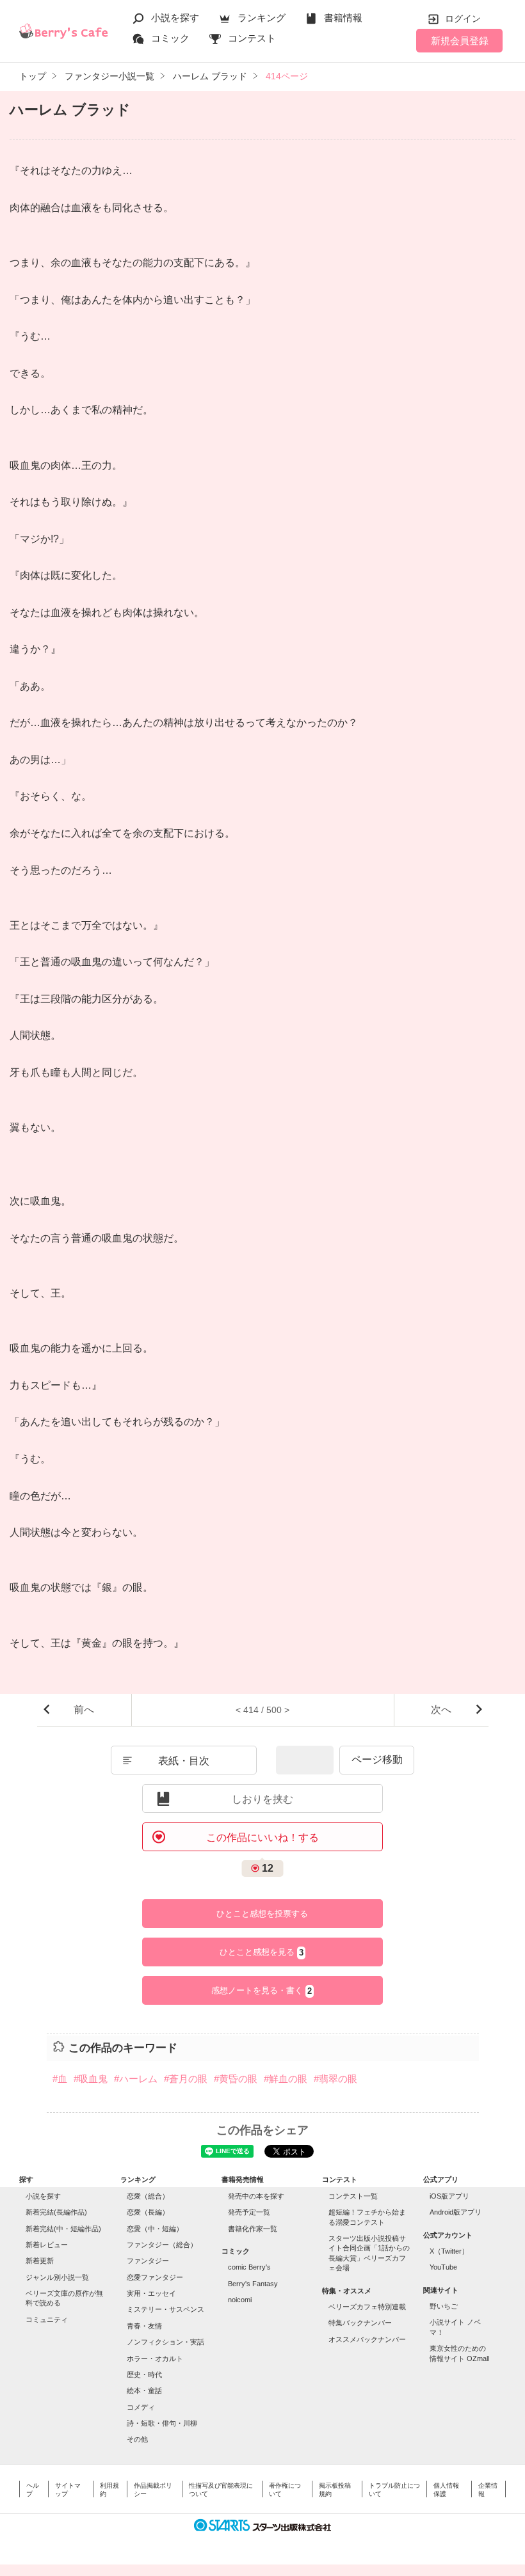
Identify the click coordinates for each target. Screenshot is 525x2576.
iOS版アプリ (449, 2196)
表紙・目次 (184, 1761)
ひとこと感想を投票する (262, 1914)
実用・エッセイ (151, 2293)
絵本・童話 (144, 2390)
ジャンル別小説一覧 (57, 2277)
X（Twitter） (449, 2251)
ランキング (262, 18)
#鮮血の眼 (286, 2079)
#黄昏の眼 (236, 2079)
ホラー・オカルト (155, 2359)
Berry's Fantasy (253, 2284)
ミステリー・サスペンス (166, 2309)
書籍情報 (343, 18)
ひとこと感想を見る (262, 1952)
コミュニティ (47, 2319)
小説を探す (175, 18)
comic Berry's (249, 2267)
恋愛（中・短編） (155, 2229)
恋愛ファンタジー (155, 2277)
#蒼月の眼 (186, 2079)
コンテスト (252, 38)
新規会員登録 (460, 41)
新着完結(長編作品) (56, 2212)
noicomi (240, 2300)
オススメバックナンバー (367, 2339)
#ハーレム (136, 2079)
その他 (137, 2439)
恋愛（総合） (148, 2196)
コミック (170, 38)
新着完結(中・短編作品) (63, 2229)
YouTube (443, 2267)
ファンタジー (148, 2261)
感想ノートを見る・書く (262, 1991)
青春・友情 (144, 2326)
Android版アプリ (456, 2212)
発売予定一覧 (249, 2212)
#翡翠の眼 (335, 2079)
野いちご (444, 2306)
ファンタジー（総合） (162, 2245)
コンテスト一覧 (353, 2196)
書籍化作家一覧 (253, 2229)
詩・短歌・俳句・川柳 (162, 2423)
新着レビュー (47, 2245)
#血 (60, 2079)
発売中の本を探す (256, 2196)
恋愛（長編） (148, 2212)
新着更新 (40, 2261)
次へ (441, 1710)
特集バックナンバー (360, 2323)
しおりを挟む (262, 1799)
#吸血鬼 (91, 2079)
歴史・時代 (144, 2375)
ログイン (463, 19)
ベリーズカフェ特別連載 (367, 2307)
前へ (84, 1710)
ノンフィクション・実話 (166, 2342)
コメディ (141, 2407)
